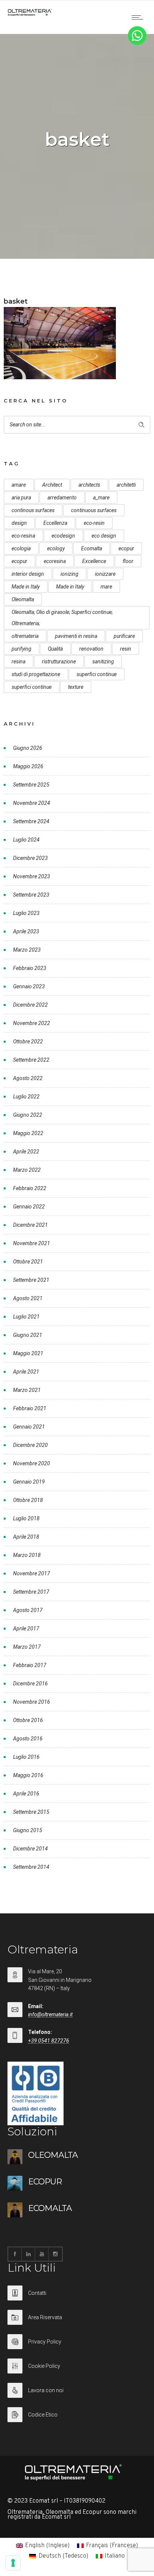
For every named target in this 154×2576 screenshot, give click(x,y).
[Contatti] (77, 2298)
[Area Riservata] (77, 2322)
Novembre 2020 (32, 1463)
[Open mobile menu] (139, 17)
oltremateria (25, 636)
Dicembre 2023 (30, 858)
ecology (56, 548)
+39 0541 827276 (49, 2041)
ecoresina (55, 561)
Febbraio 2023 (30, 968)
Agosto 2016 (28, 1739)
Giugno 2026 (28, 748)
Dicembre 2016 (30, 1684)
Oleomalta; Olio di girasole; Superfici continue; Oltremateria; (62, 618)
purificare (124, 636)
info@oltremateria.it (50, 2014)
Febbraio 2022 (30, 1188)
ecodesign (63, 536)
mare (106, 587)
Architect (52, 485)
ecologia (21, 548)
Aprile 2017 (26, 1628)
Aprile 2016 (26, 1794)
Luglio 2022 (26, 1097)
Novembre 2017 (32, 1573)
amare (19, 485)
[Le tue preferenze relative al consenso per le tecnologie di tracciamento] (13, 2563)
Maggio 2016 (28, 1775)
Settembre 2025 (31, 785)
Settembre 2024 (31, 821)
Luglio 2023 (26, 913)
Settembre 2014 (31, 1867)
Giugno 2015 (28, 1830)
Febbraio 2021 (30, 1408)
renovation (91, 649)
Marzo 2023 (27, 950)
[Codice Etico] (77, 2415)
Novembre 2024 (32, 803)
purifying (21, 649)
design (19, 523)
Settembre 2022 (31, 1060)
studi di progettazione (36, 674)
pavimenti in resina (76, 636)
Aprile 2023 (26, 931)
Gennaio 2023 (29, 986)
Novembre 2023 (32, 876)
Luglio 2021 (26, 1317)
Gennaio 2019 (29, 1482)
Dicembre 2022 (30, 1005)
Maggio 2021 (28, 1353)
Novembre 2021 (32, 1243)
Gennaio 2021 (29, 1427)
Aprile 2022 (26, 1152)
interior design (28, 574)
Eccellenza (55, 523)
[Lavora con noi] (77, 2395)
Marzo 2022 (27, 1170)
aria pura (21, 498)
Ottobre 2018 (28, 1500)
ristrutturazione (59, 662)
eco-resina (23, 536)
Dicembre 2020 (30, 1445)
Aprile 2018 (26, 1537)
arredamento (62, 498)
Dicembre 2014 (30, 1849)
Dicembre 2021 (30, 1225)
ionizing (70, 574)
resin (126, 649)
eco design (104, 536)
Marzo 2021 (27, 1390)
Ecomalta (92, 548)
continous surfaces (33, 510)
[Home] (30, 14)
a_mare (101, 498)
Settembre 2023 (31, 895)
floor (128, 561)
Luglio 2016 (26, 1757)
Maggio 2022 (28, 1133)
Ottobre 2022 (28, 1041)
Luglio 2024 (26, 840)
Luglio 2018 (26, 1518)
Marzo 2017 (27, 1647)
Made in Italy (26, 587)
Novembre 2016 (32, 1702)
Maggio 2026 (28, 766)
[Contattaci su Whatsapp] (137, 43)
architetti (126, 485)
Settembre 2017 (31, 1592)
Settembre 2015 (31, 1812)
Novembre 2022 (32, 1023)
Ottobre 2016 (28, 1720)
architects (89, 485)
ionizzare (105, 574)
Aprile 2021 (26, 1372)
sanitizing (103, 662)
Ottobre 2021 (28, 1262)
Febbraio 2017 (30, 1665)
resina (19, 662)
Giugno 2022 (28, 1115)
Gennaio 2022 (29, 1207)
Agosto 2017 (28, 1610)
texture (76, 687)
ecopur (126, 548)
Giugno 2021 (28, 1335)
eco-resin (94, 523)
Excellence (94, 561)
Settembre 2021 (31, 1280)
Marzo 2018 (27, 1555)
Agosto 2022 (28, 1078)
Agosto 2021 (28, 1298)
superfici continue (97, 674)
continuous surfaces (94, 510)
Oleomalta (23, 599)
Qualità (55, 649)
